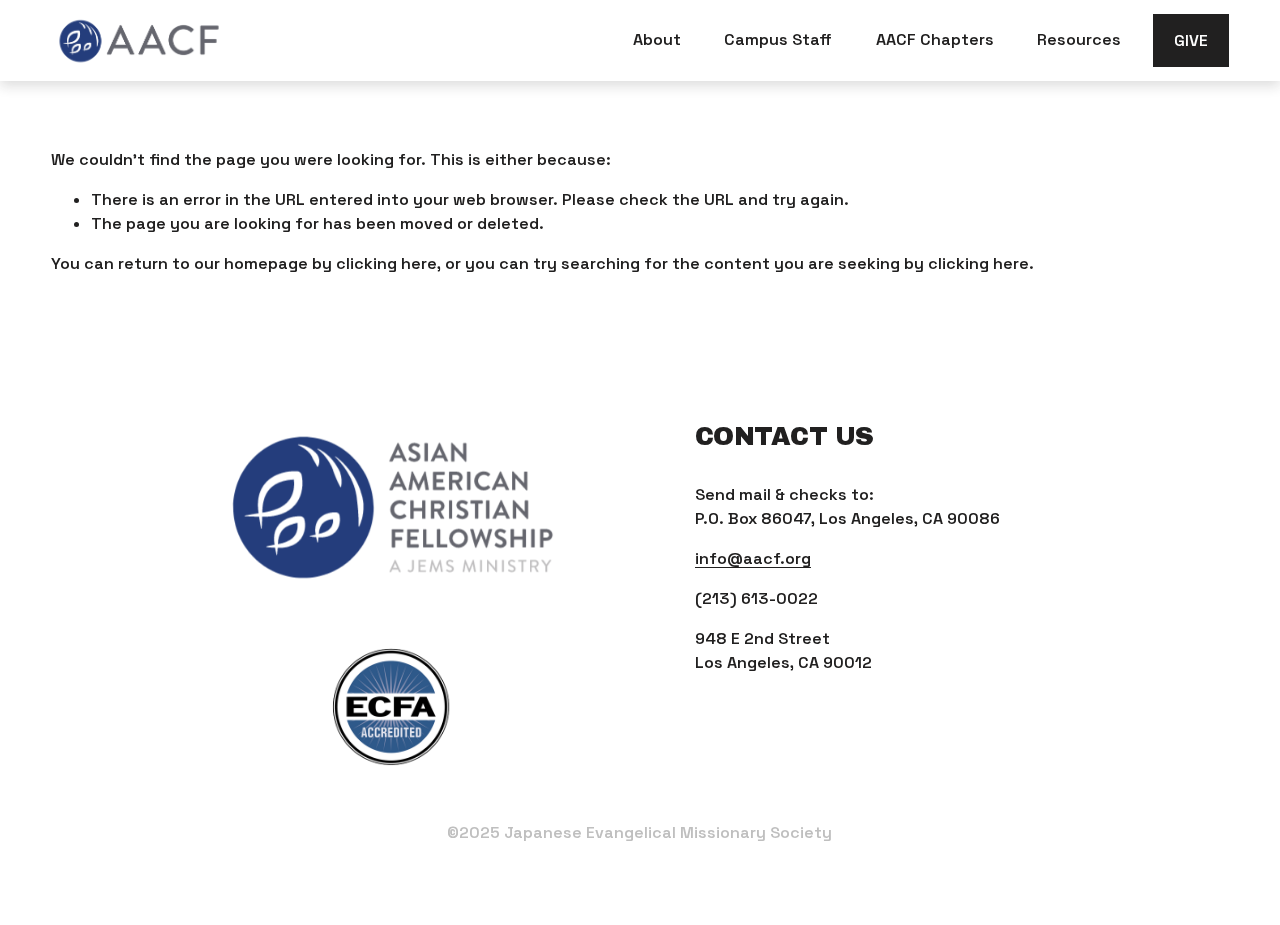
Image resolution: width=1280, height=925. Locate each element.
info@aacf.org (753, 558)
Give (1191, 40)
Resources (1079, 39)
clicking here (386, 263)
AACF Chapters (935, 39)
